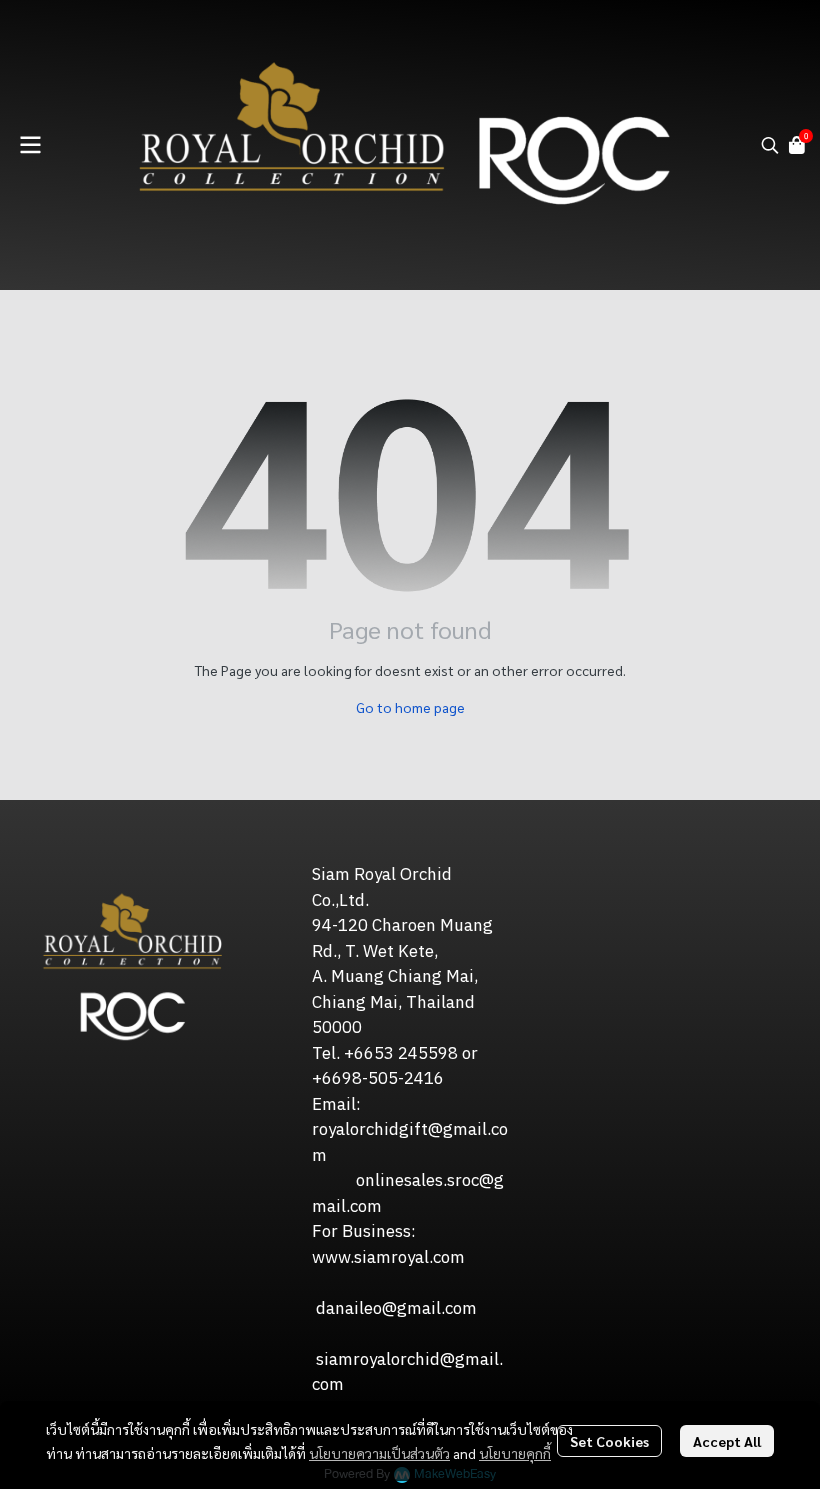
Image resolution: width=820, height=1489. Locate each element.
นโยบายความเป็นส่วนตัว (379, 1453)
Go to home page (410, 707)
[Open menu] (30, 145)
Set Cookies (609, 1441)
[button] (770, 145)
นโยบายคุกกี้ (515, 1453)
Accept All (727, 1441)
